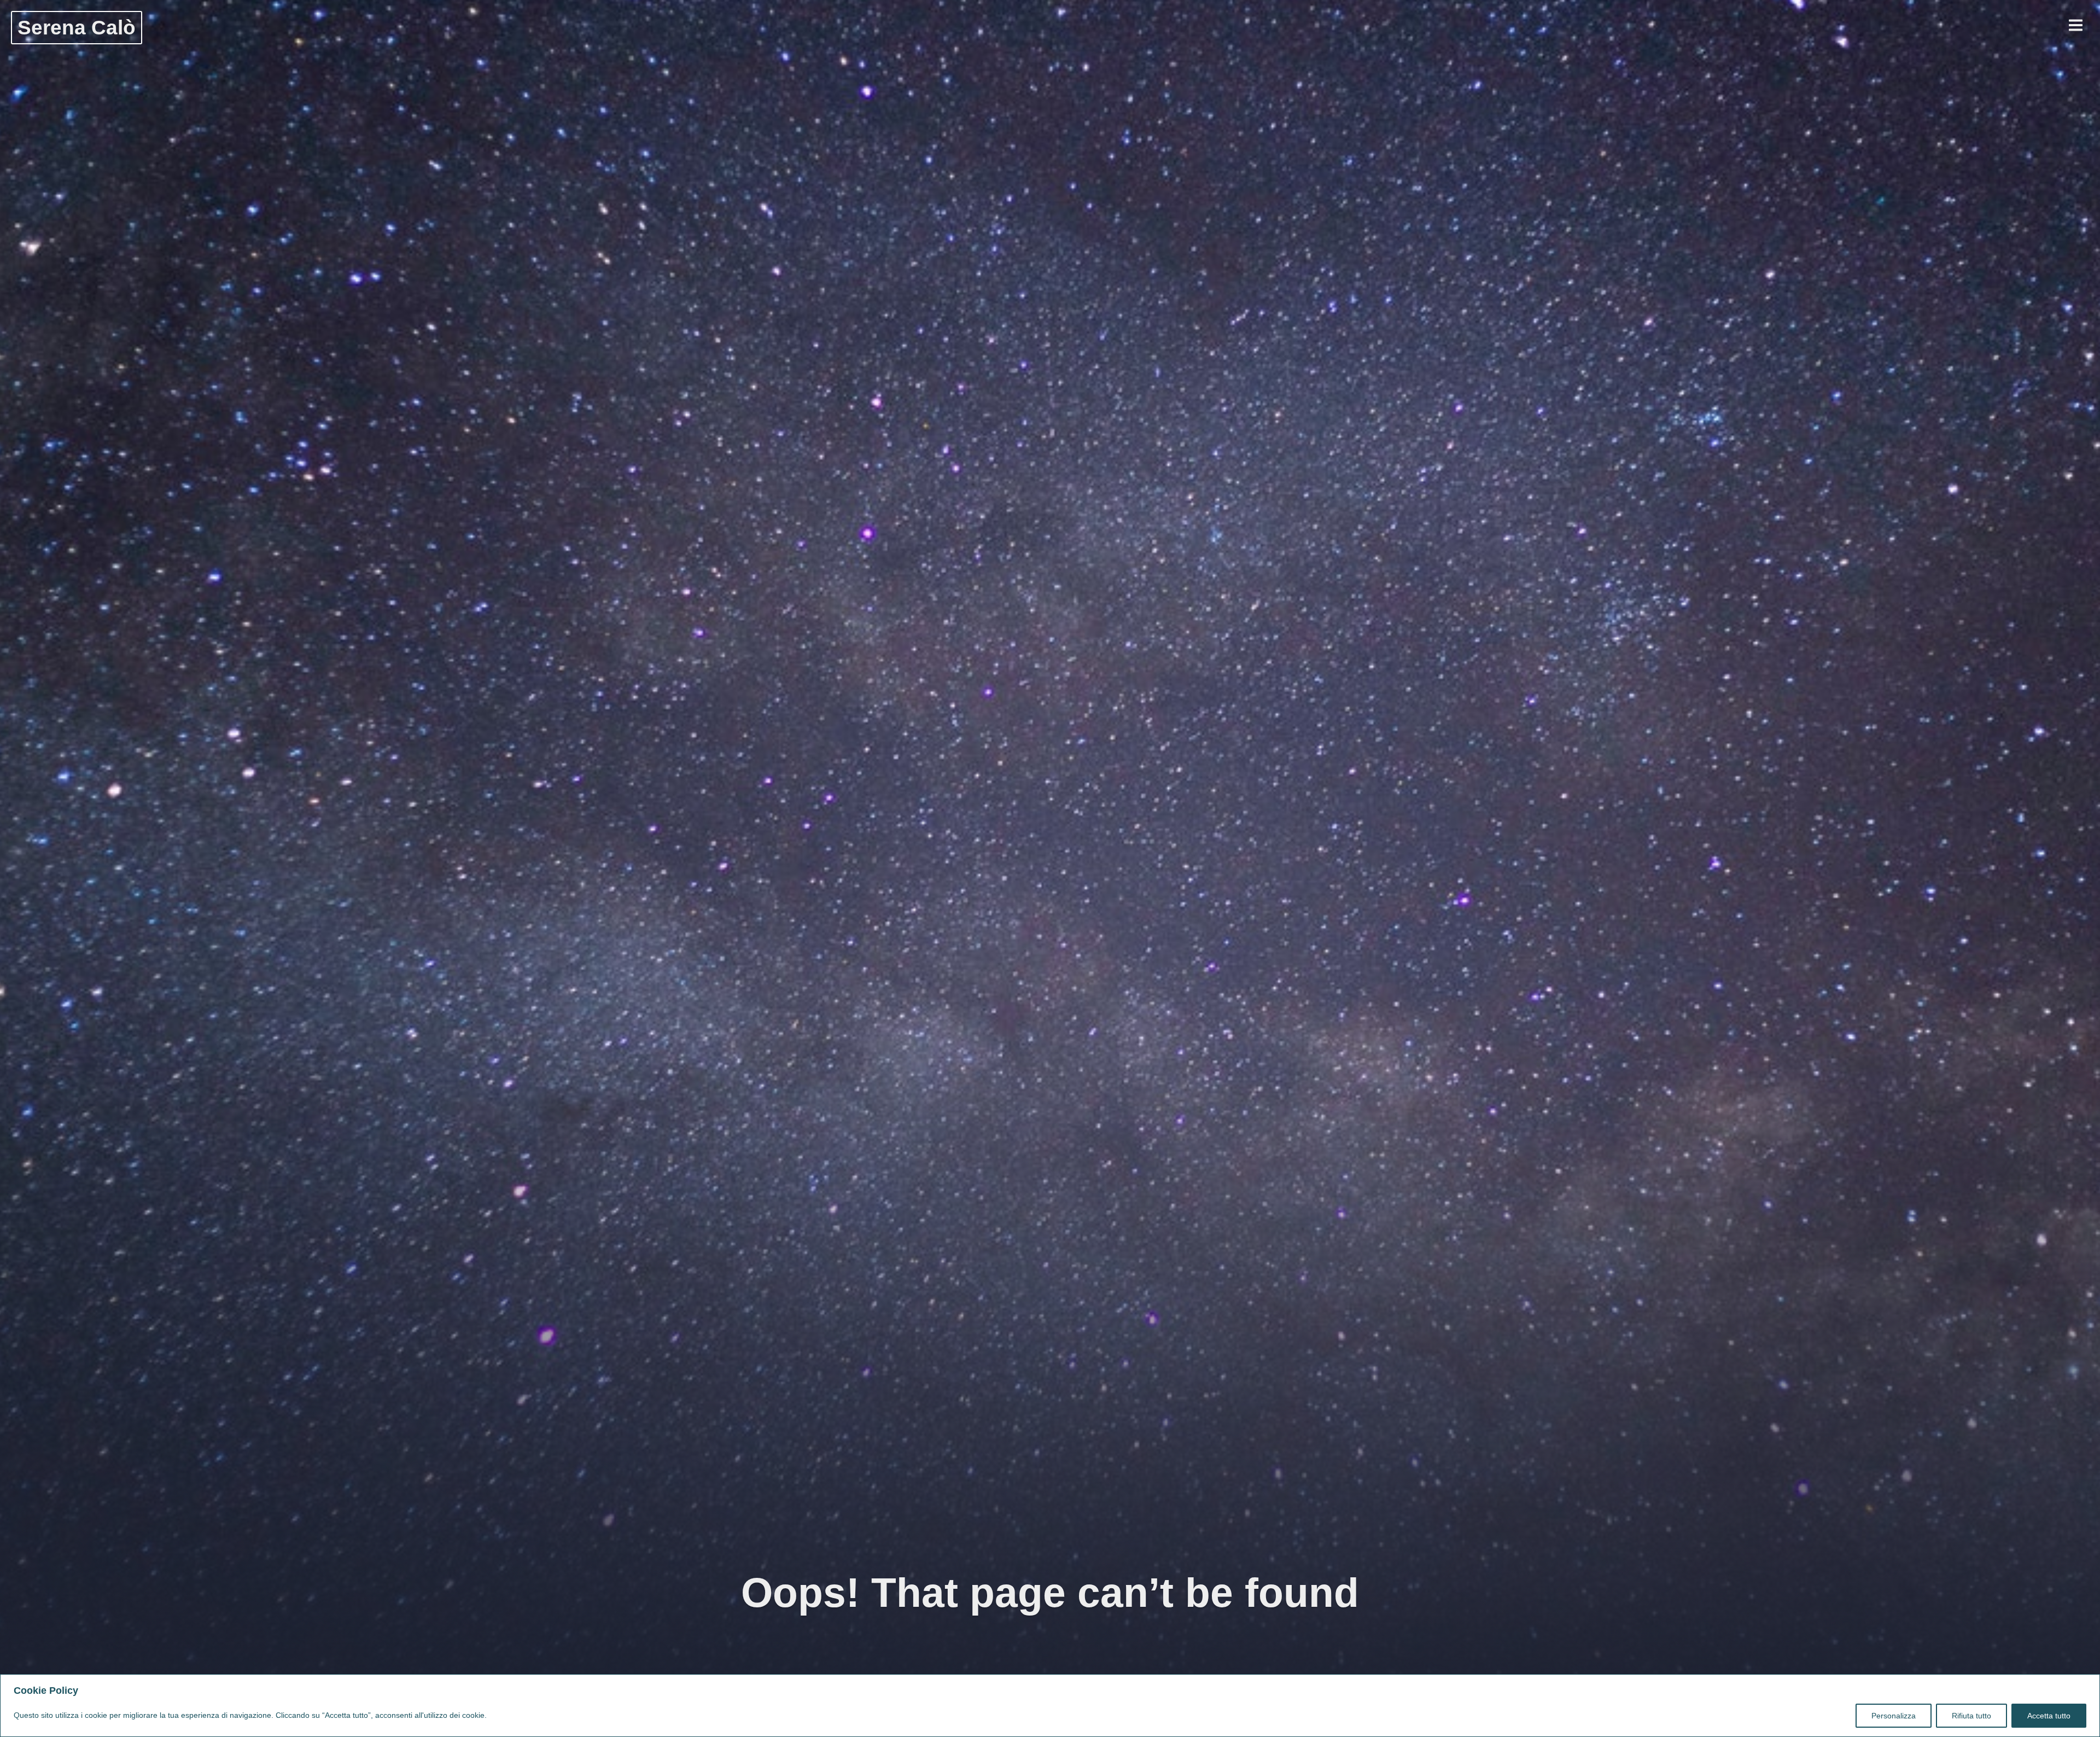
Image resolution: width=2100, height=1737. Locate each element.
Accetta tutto (2049, 1716)
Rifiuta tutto (1971, 1716)
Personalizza (1894, 1716)
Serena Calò (77, 27)
